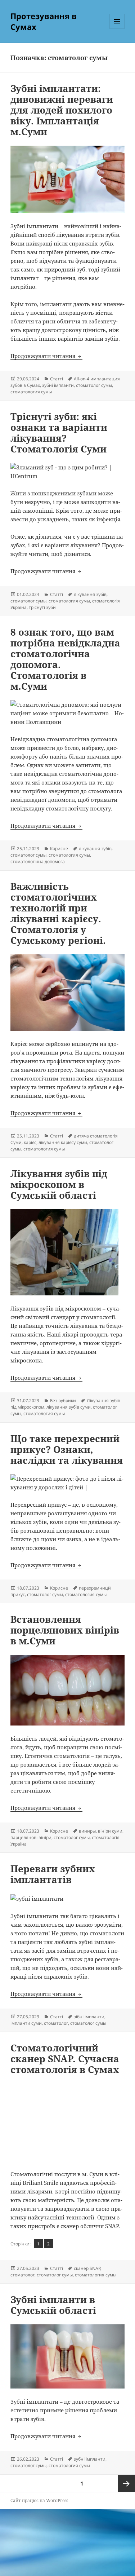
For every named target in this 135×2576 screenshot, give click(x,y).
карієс (30, 1142)
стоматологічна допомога (38, 861)
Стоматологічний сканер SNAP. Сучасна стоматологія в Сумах (65, 2059)
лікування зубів (90, 594)
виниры (87, 1831)
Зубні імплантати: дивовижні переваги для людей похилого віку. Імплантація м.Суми (62, 110)
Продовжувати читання (46, 356)
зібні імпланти (89, 2017)
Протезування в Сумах (44, 21)
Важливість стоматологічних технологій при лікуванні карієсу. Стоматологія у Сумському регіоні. (58, 913)
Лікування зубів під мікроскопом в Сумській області (59, 1184)
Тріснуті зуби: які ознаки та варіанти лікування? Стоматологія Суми (59, 433)
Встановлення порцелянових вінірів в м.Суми (65, 1630)
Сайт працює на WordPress (39, 2500)
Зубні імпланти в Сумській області (53, 2305)
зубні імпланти (58, 385)
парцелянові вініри (31, 1837)
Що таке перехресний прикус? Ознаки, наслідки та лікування (67, 1449)
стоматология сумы (31, 392)
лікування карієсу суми (63, 1142)
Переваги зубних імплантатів (53, 1874)
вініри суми (110, 1831)
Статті (57, 379)
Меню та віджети (117, 29)
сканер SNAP (87, 2268)
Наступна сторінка (126, 2483)
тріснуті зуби (42, 607)
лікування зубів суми (69, 1407)
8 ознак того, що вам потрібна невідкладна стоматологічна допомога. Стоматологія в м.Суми (65, 659)
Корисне (59, 849)
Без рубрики (63, 1400)
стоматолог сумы (94, 385)
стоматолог (56, 2023)
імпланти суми (26, 2023)
